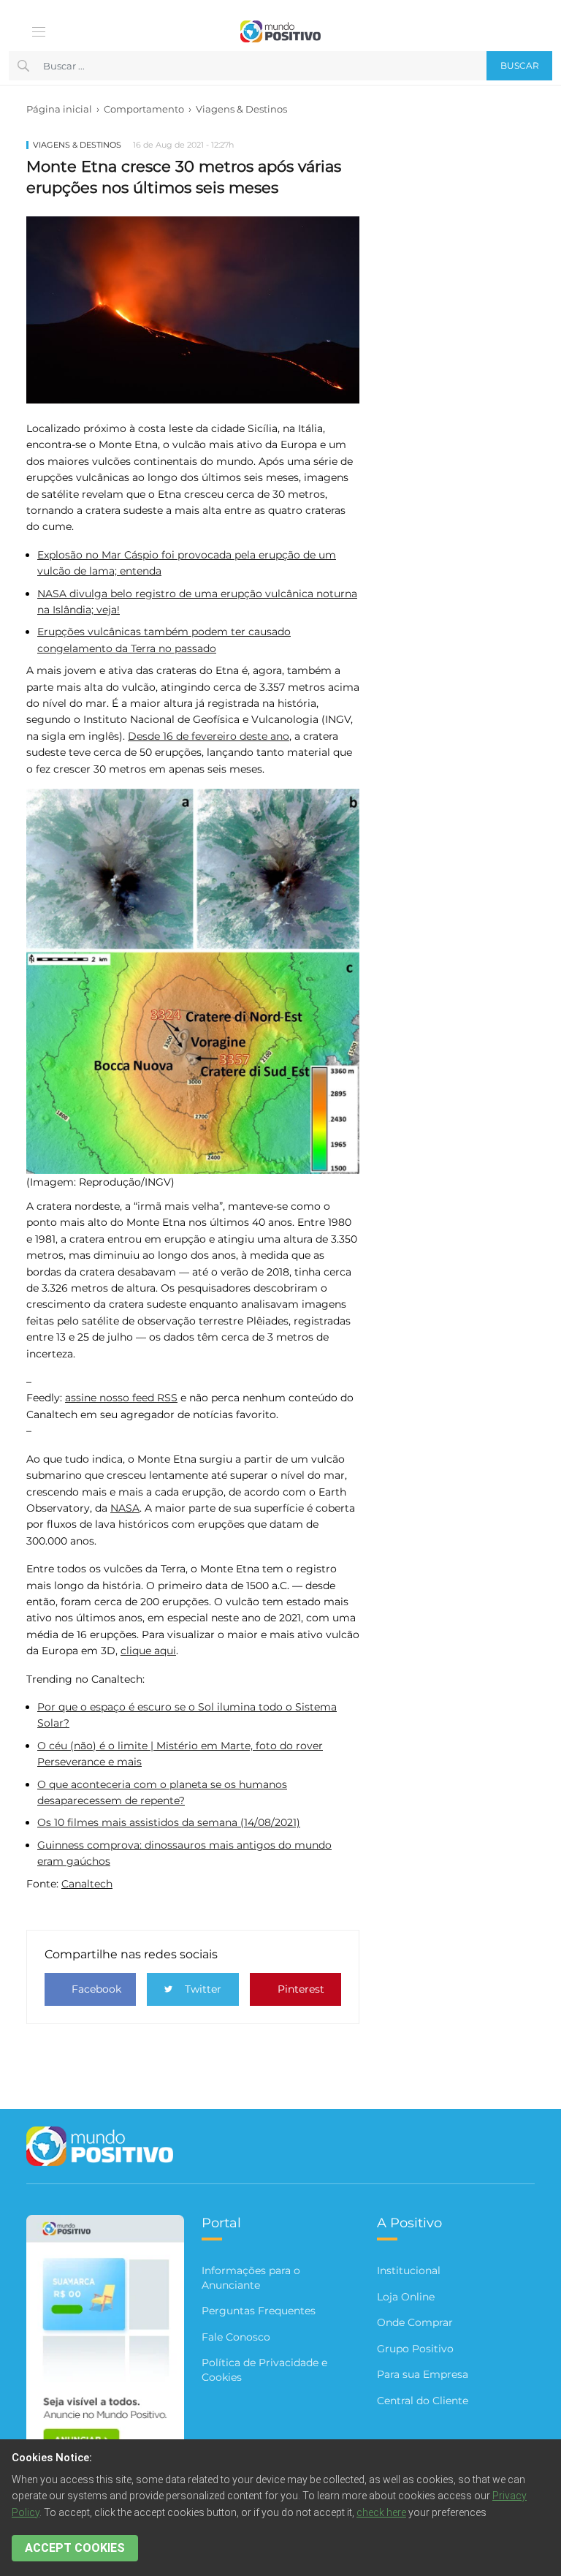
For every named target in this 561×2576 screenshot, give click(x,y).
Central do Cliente (423, 2401)
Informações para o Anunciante (251, 2278)
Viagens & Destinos (241, 109)
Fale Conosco (236, 2337)
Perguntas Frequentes (259, 2311)
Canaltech (87, 1884)
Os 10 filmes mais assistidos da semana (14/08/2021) (169, 1822)
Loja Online (406, 2297)
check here (381, 2512)
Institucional (409, 2270)
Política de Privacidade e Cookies (264, 2370)
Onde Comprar (415, 2322)
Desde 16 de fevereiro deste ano (209, 736)
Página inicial (59, 109)
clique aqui (148, 1651)
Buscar (520, 65)
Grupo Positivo (415, 2349)
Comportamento (144, 109)
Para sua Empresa (423, 2374)
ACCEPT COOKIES (75, 2548)
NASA (125, 1508)
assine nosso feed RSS (121, 1398)
